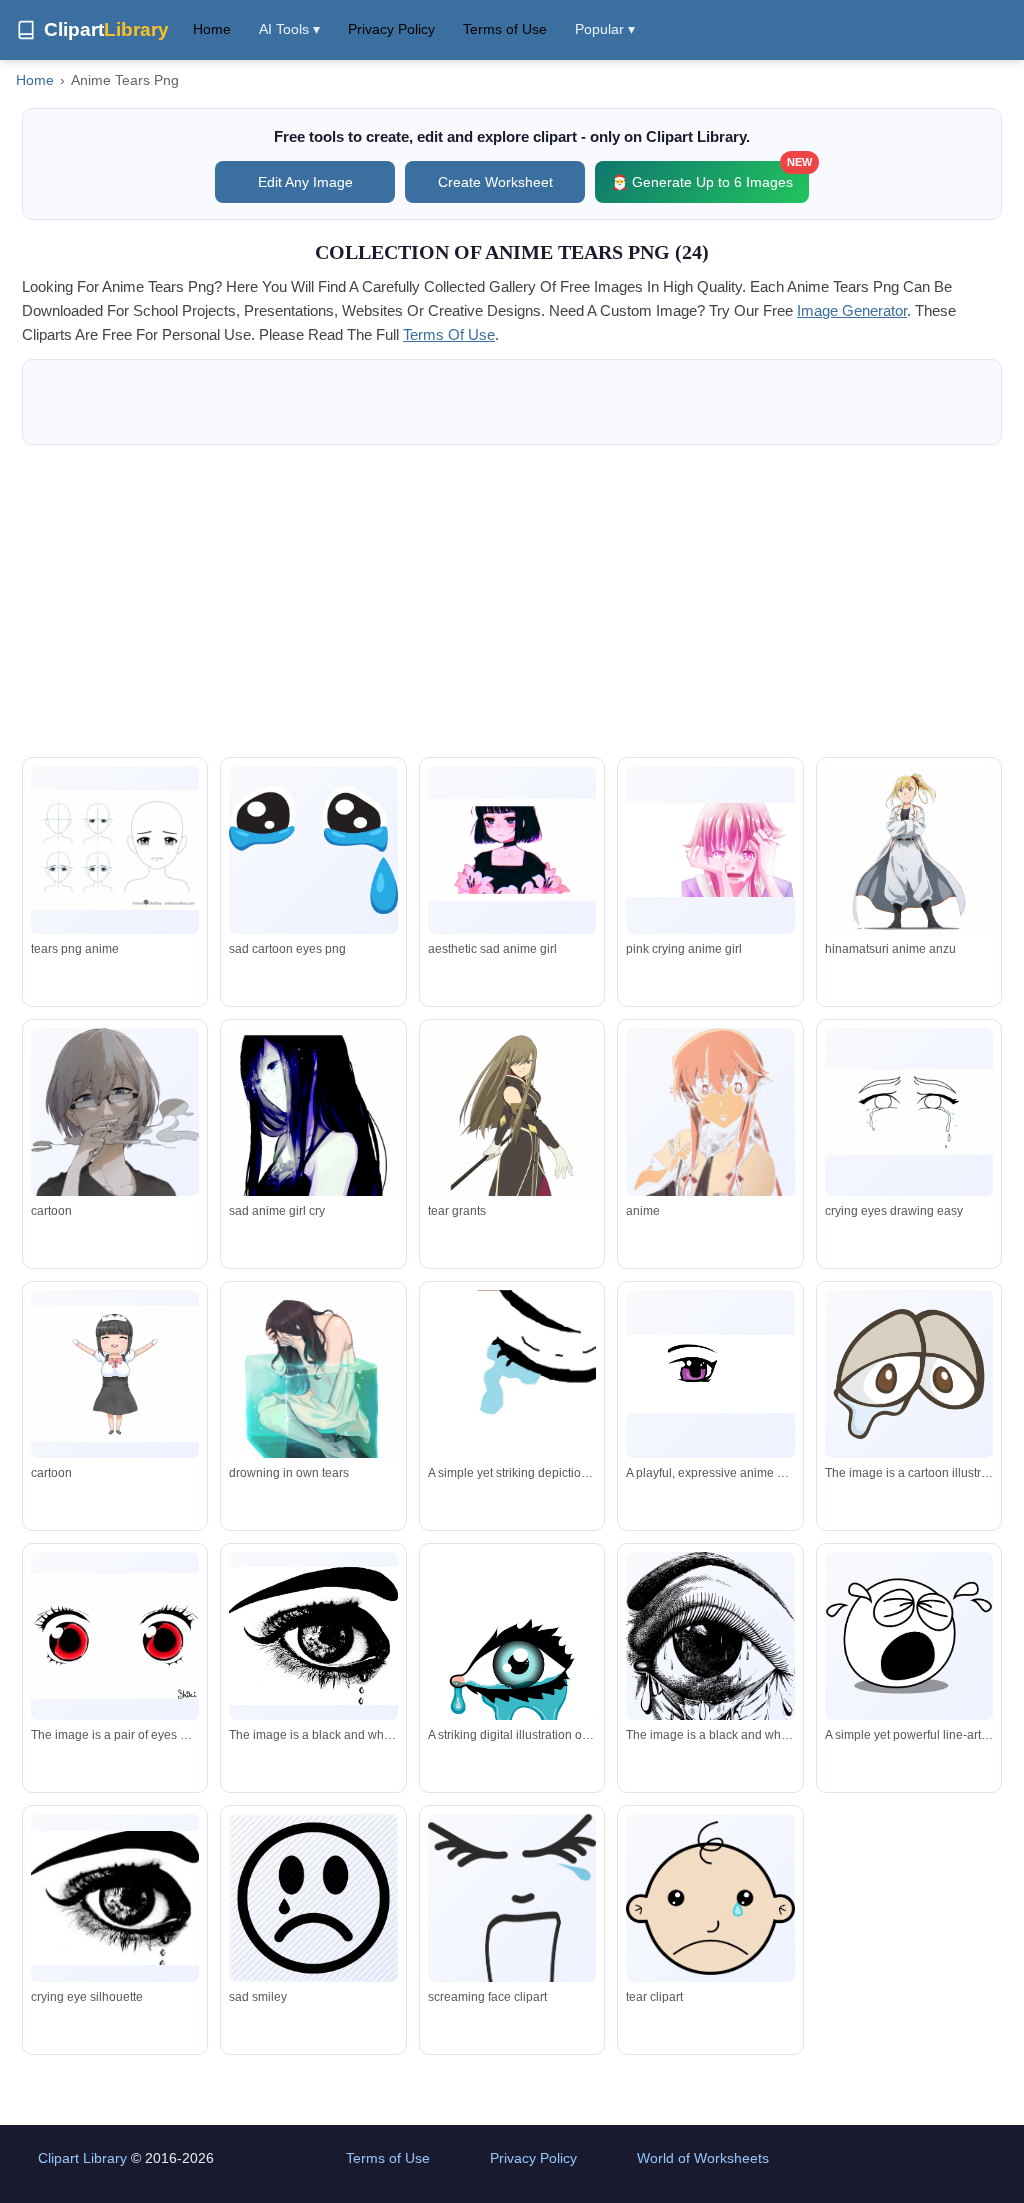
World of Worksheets (703, 2158)
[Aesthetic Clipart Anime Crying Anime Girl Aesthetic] (512, 850)
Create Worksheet (495, 182)
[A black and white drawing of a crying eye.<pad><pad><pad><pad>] (710, 1660)
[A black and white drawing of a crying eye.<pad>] (313, 1636)
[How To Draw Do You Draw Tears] (909, 1112)
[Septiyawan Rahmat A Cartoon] (115, 1117)
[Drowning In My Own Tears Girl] (313, 1401)
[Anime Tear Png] (115, 850)
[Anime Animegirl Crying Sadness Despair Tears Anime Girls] (313, 1131)
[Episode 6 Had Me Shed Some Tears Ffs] (909, 851)
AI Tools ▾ (289, 29)
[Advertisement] (512, 601)
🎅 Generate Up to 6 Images (710, 175)
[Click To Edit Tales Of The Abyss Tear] (512, 1116)
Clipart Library (82, 2158)
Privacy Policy (391, 29)
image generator (852, 310)
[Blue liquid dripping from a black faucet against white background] (512, 1384)
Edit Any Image (305, 182)
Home (212, 29)
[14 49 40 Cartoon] (710, 1138)
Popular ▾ (605, 29)
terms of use (449, 334)
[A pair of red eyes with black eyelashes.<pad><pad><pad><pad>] (115, 1636)
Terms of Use (505, 29)
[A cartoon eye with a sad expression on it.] (909, 1374)
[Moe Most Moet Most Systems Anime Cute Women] (115, 1374)
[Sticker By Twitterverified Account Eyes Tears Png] (313, 850)
